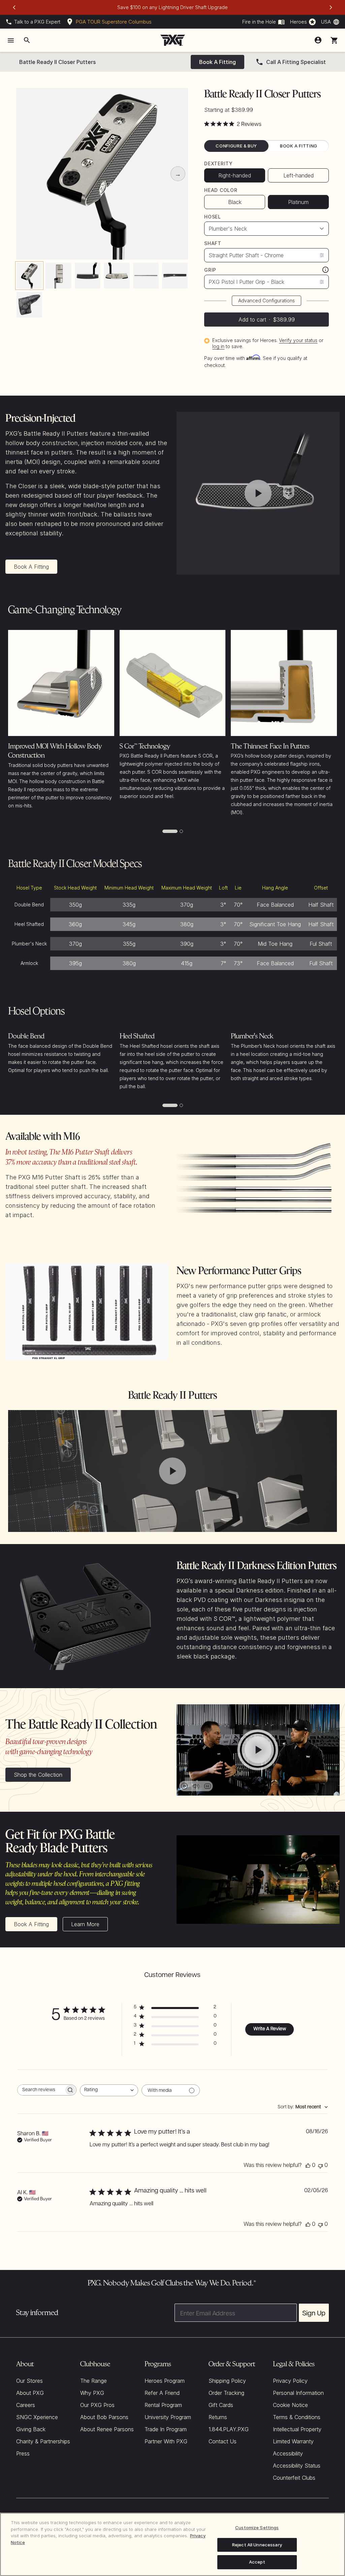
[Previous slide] (14, 7)
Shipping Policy (227, 2381)
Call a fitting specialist (296, 62)
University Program (168, 2417)
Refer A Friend (162, 2393)
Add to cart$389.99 (267, 320)
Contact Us (223, 2441)
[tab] (170, 831)
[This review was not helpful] (320, 2166)
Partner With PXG (166, 2441)
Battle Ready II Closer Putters (57, 62)
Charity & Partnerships (43, 2441)
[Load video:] (258, 493)
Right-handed (235, 175)
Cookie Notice (290, 2405)
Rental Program (163, 2405)
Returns (218, 2417)
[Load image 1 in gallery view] (29, 275)
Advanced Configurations (266, 300)
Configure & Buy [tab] (236, 146)
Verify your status (298, 340)
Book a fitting (217, 62)
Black (235, 202)
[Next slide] (331, 7)
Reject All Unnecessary (257, 2545)
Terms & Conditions (297, 2417)
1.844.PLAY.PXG (229, 2429)
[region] (172, 2544)
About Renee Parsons (107, 2429)
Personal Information (298, 2393)
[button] (334, 40)
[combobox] (109, 2090)
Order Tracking (226, 2393)
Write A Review (270, 2029)
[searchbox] (41, 2090)
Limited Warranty (293, 2441)
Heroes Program (165, 2381)
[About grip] (325, 270)
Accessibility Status (297, 2466)
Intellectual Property (297, 2429)
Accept (257, 2562)
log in (218, 346)
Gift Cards (221, 2405)
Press (23, 2453)
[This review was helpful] (308, 2166)
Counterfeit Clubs (294, 2478)
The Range (93, 2381)
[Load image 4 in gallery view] (117, 275)
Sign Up (314, 2313)
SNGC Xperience (37, 2417)
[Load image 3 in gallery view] (88, 275)
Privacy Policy (290, 2381)
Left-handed (299, 175)
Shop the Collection (38, 1775)
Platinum (298, 202)
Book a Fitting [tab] (299, 146)
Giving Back (31, 2429)
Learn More (85, 1924)
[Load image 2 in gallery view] (58, 275)
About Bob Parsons (104, 2417)
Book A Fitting (31, 567)
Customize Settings (257, 2528)
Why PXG (92, 2393)
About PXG (30, 2393)
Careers (26, 2405)
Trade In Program (166, 2429)
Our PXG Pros (97, 2405)
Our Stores (29, 2381)
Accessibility (288, 2453)
